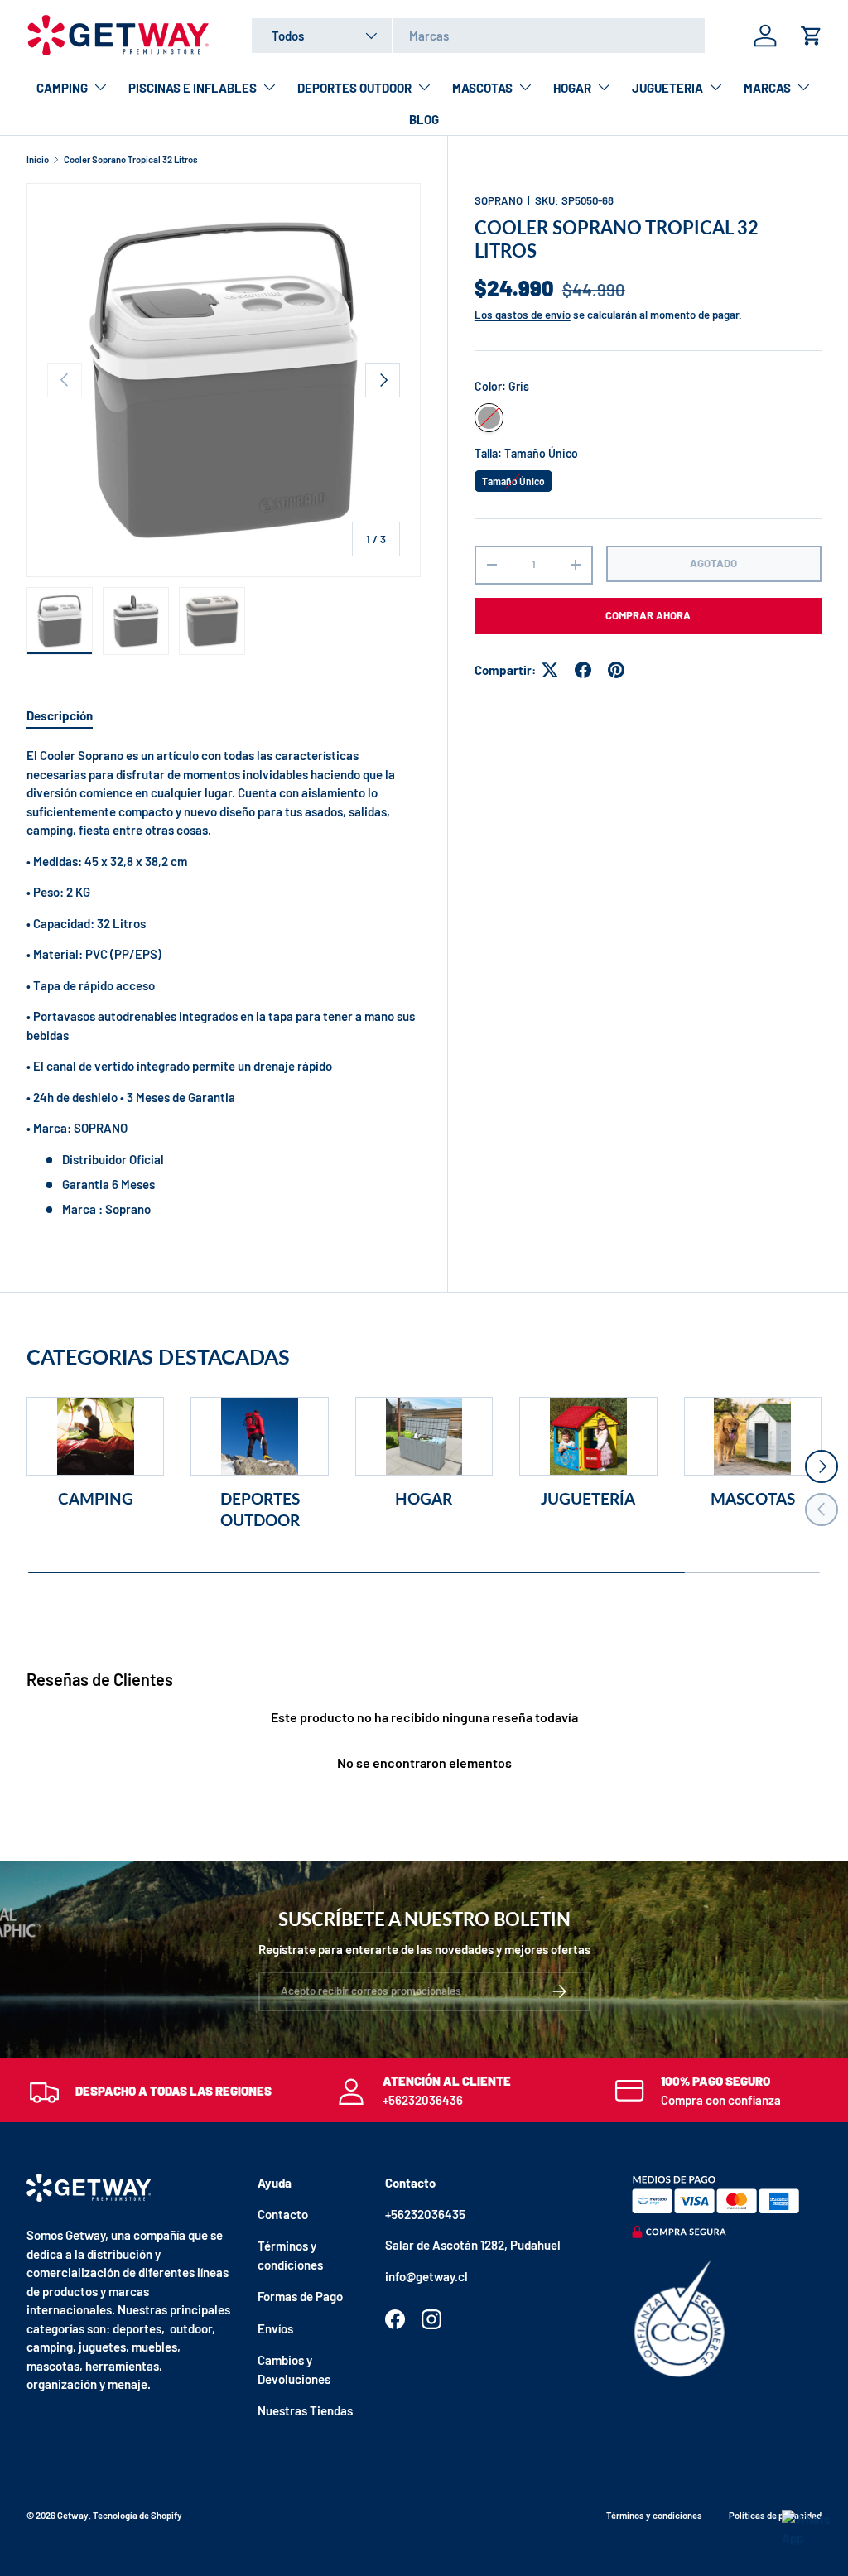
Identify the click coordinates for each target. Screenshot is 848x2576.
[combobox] (478, 36)
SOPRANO (499, 200)
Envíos (275, 2328)
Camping (96, 1499)
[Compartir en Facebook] (583, 670)
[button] (812, 36)
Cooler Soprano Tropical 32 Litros (131, 159)
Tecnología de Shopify (137, 2515)
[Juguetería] (588, 1436)
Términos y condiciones (654, 2515)
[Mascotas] (753, 1436)
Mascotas (753, 1499)
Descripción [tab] (60, 715)
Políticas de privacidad (775, 2515)
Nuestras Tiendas (305, 2410)
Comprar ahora (648, 615)
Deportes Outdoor (260, 1509)
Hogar (424, 1499)
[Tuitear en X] (550, 670)
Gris (489, 418)
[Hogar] (424, 1436)
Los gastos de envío (523, 315)
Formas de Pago (300, 2296)
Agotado (713, 563)
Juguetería (588, 1499)
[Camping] (95, 1436)
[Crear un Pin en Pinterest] (616, 670)
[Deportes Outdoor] (259, 1436)
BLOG (424, 119)
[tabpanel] (224, 982)
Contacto (283, 2214)
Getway (73, 2515)
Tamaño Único (513, 479)
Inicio (38, 159)
